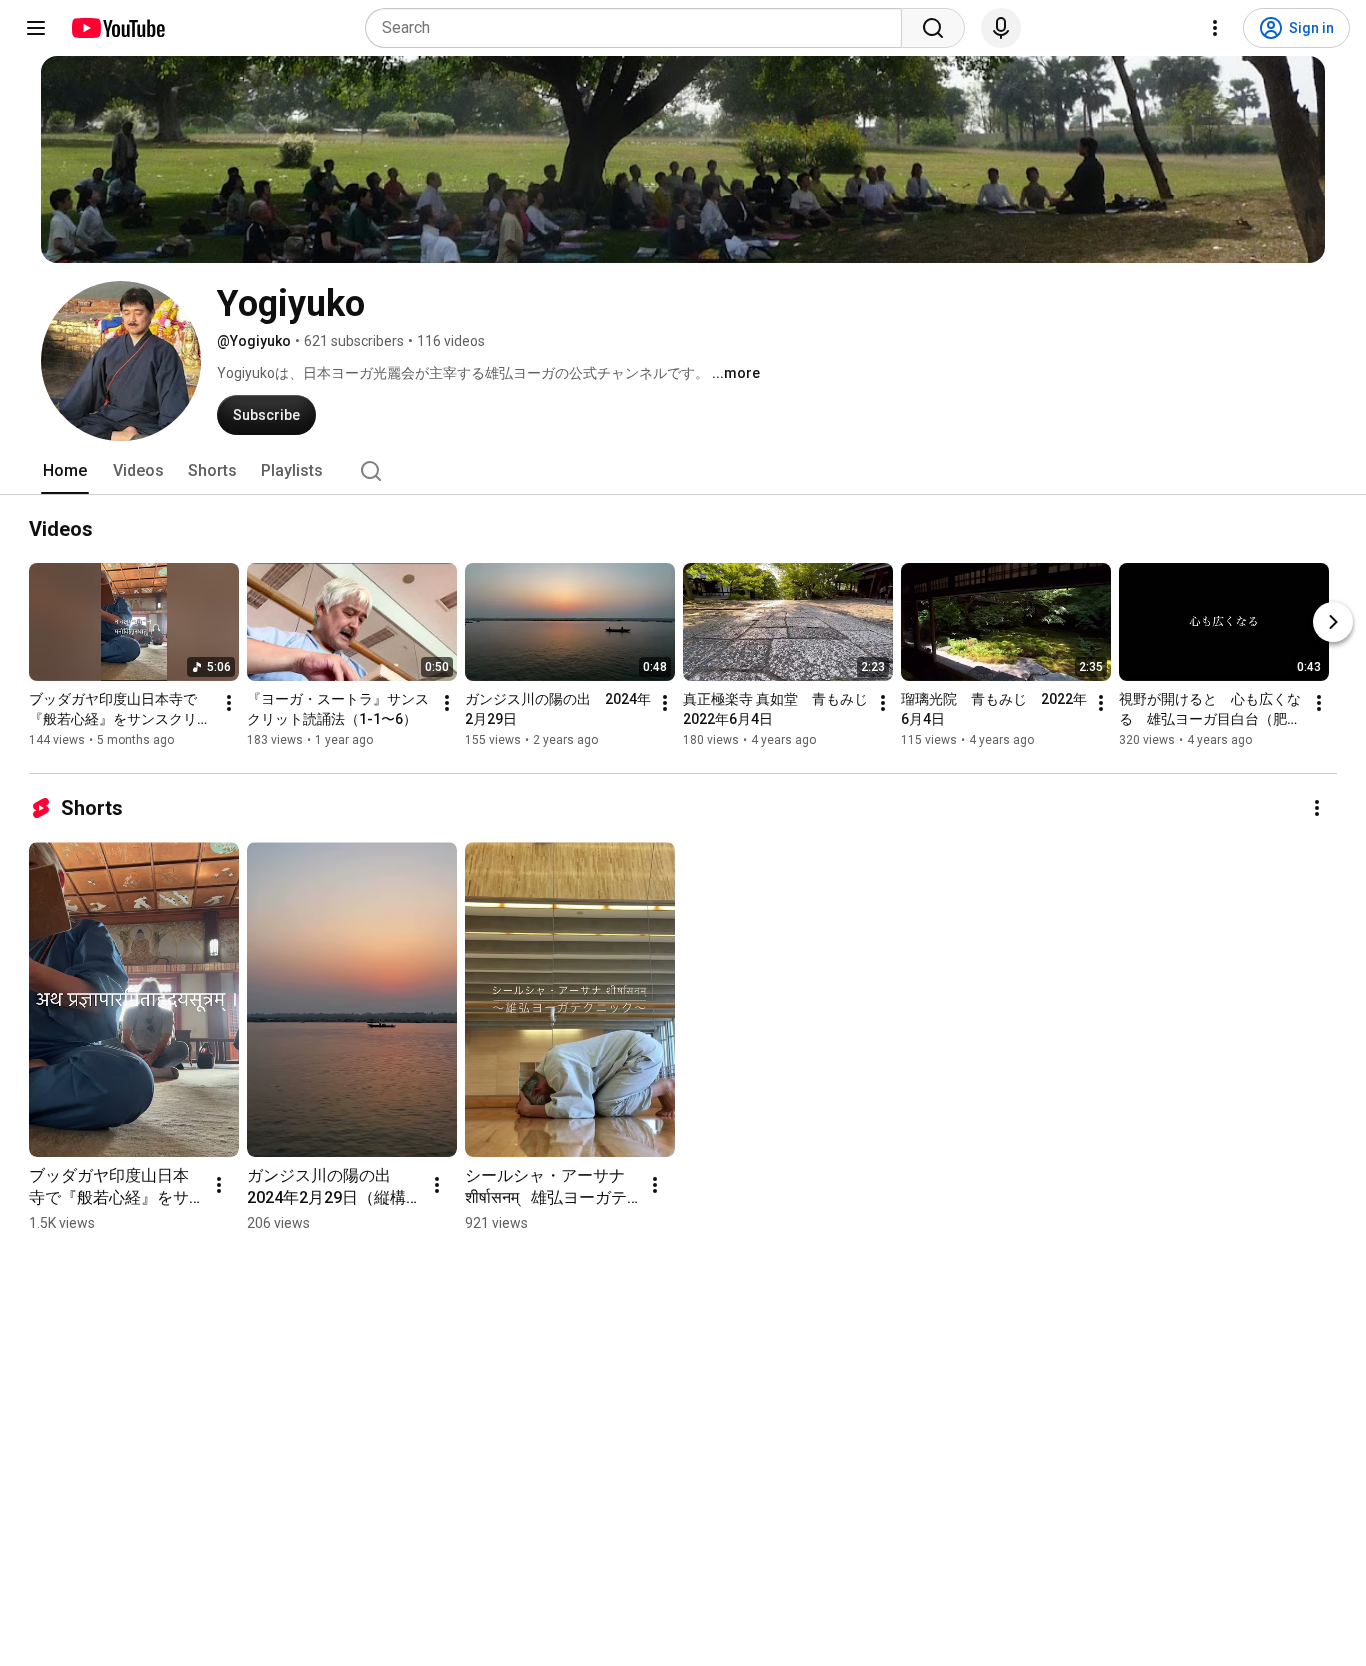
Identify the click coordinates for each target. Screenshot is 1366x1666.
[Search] (933, 28)
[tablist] (683, 471)
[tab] (65, 471)
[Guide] (36, 28)
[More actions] (229, 703)
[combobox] (639, 28)
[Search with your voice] (1001, 28)
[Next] (1333, 622)
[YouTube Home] (117, 28)
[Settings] (1215, 28)
